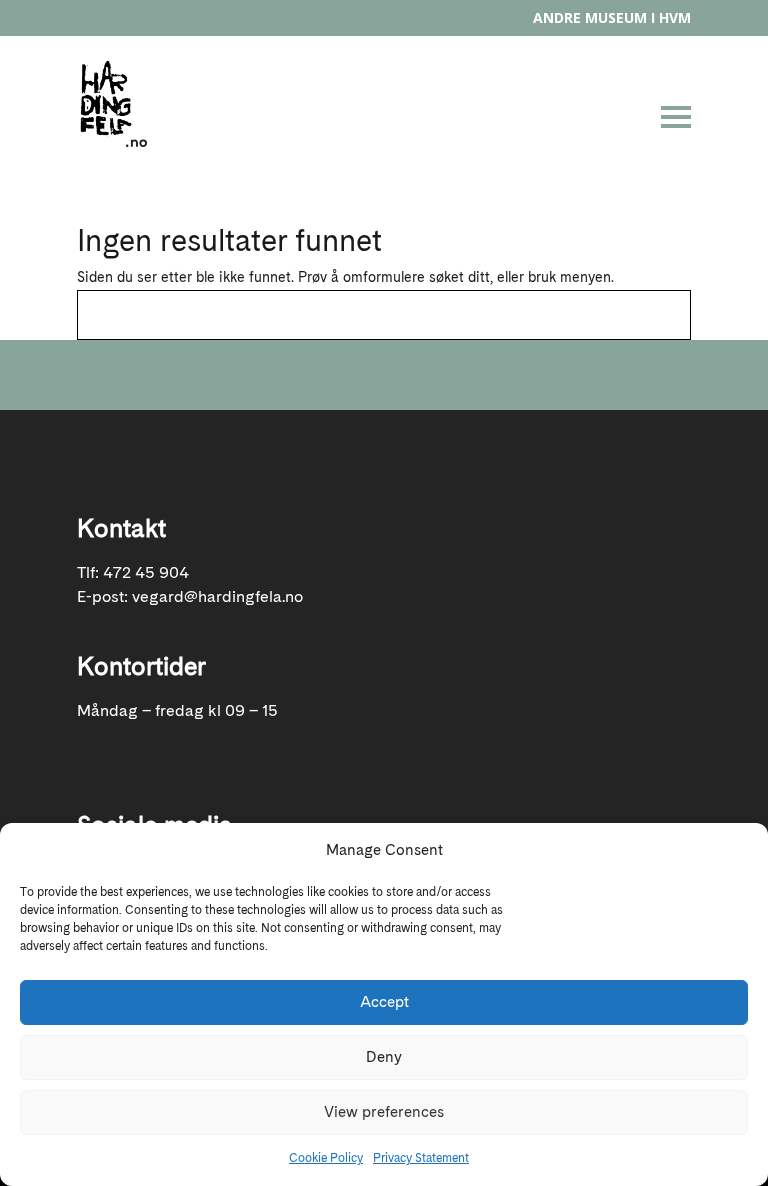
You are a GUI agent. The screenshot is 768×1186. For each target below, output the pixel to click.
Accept (384, 1002)
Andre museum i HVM (612, 17)
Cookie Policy (326, 1158)
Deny (384, 1057)
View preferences (384, 1112)
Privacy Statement (421, 1158)
